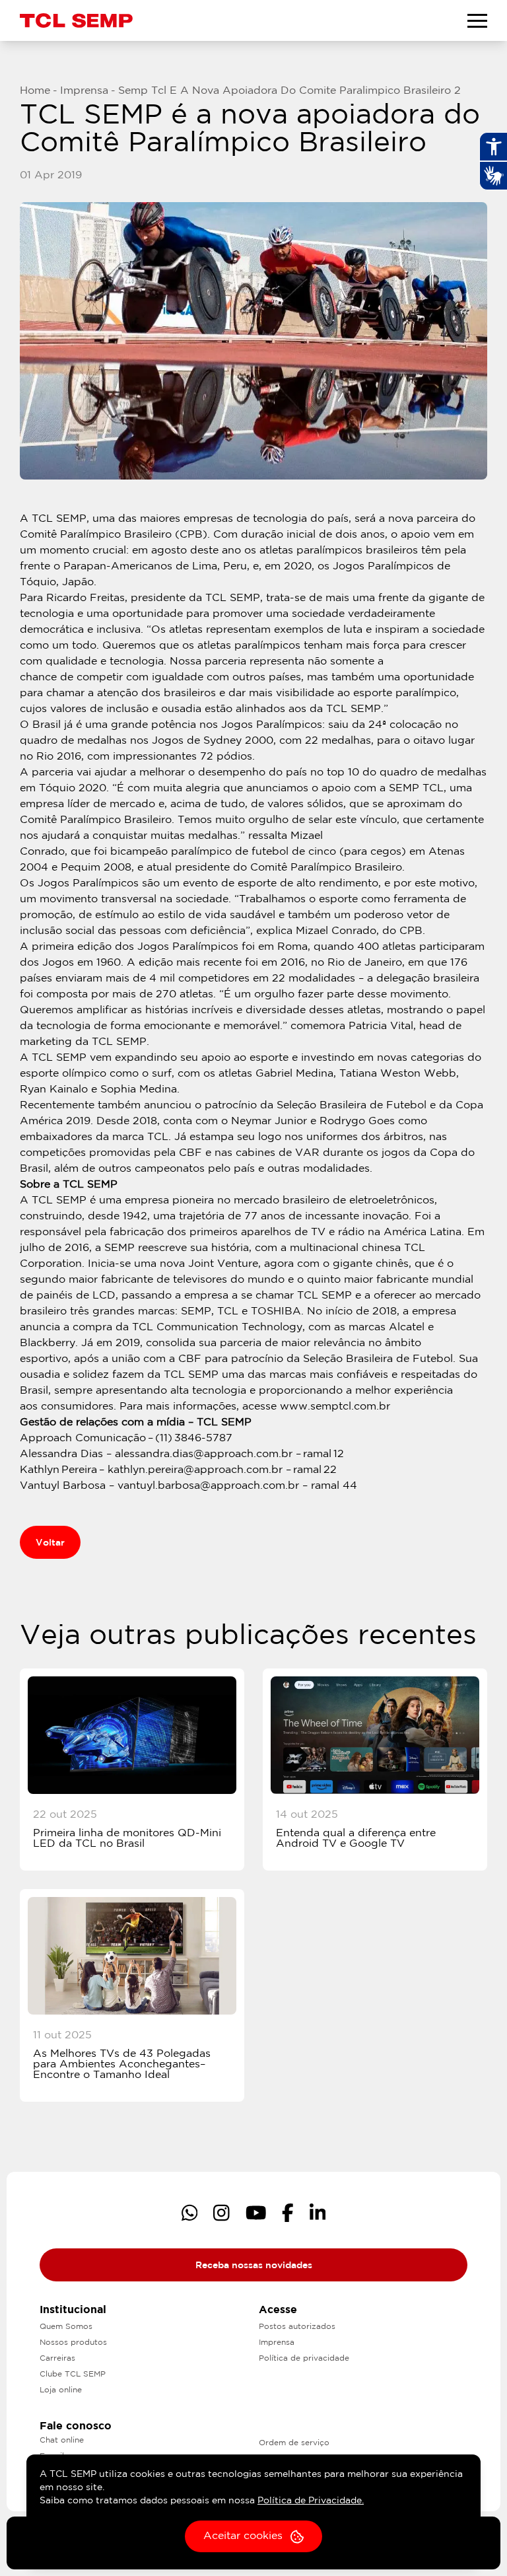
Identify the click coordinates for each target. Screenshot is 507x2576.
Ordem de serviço (294, 2443)
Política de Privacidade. (311, 2501)
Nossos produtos (73, 2343)
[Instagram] (221, 2213)
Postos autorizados (297, 2327)
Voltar (50, 1543)
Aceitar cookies (243, 2536)
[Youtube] (256, 2213)
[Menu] (477, 20)
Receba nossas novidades (254, 2266)
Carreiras (57, 2358)
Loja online (61, 2390)
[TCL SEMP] (76, 20)
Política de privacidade (304, 2358)
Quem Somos (66, 2327)
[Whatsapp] (190, 2213)
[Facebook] (288, 2213)
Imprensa (84, 91)
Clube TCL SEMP (73, 2374)
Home (35, 91)
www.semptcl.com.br (335, 1407)
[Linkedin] (318, 2213)
